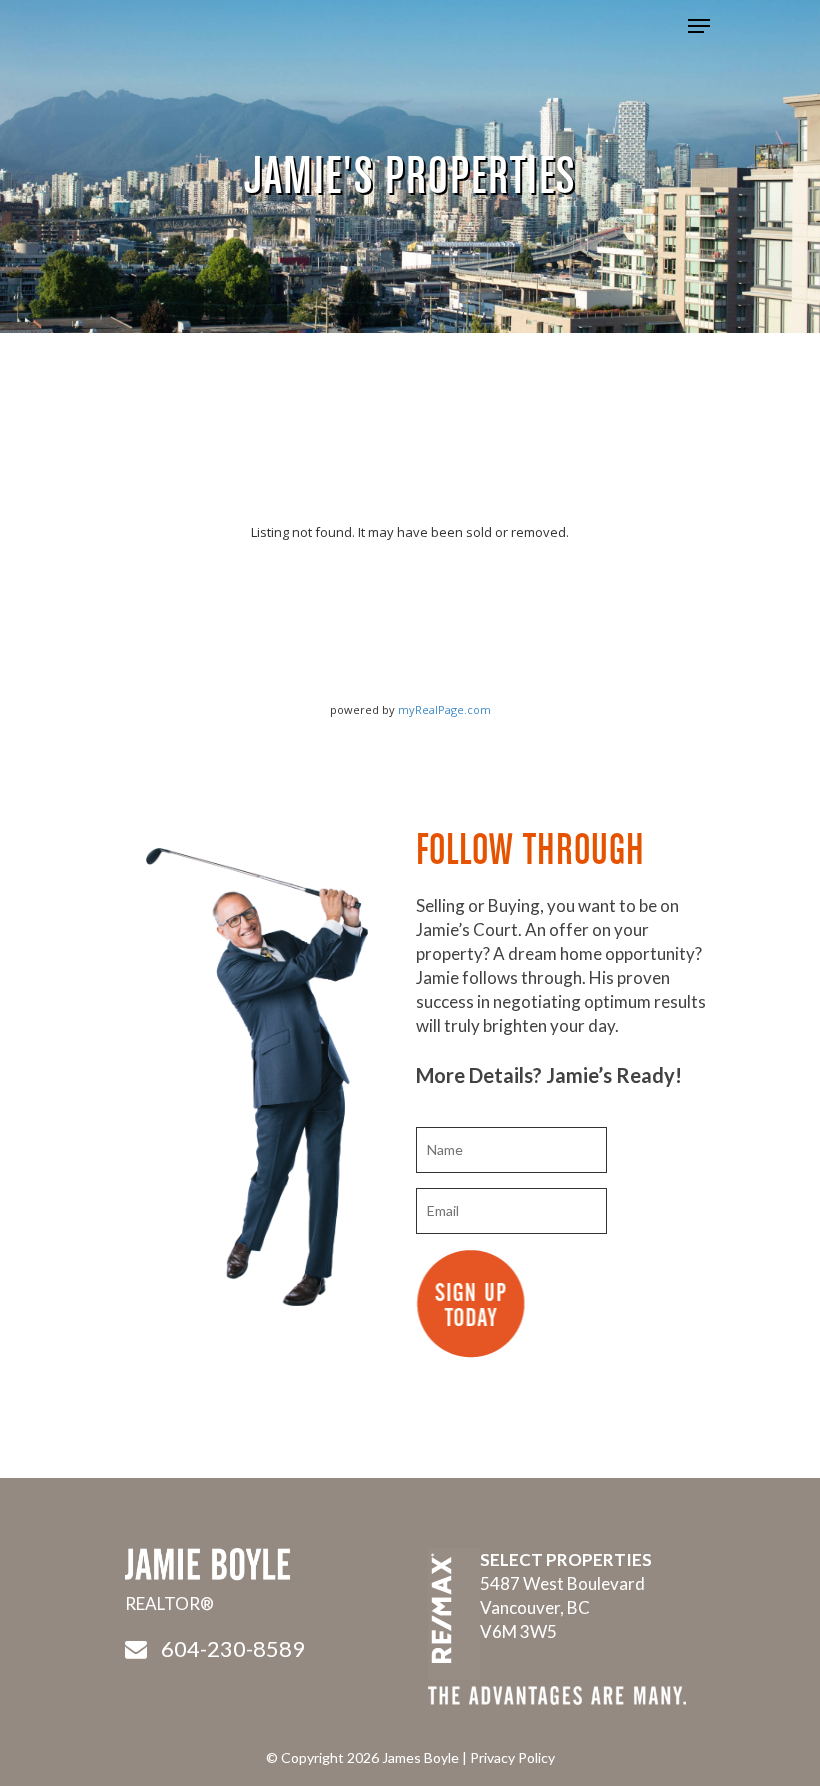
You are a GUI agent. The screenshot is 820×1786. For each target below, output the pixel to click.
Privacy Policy (512, 1757)
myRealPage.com (444, 709)
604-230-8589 (233, 1648)
